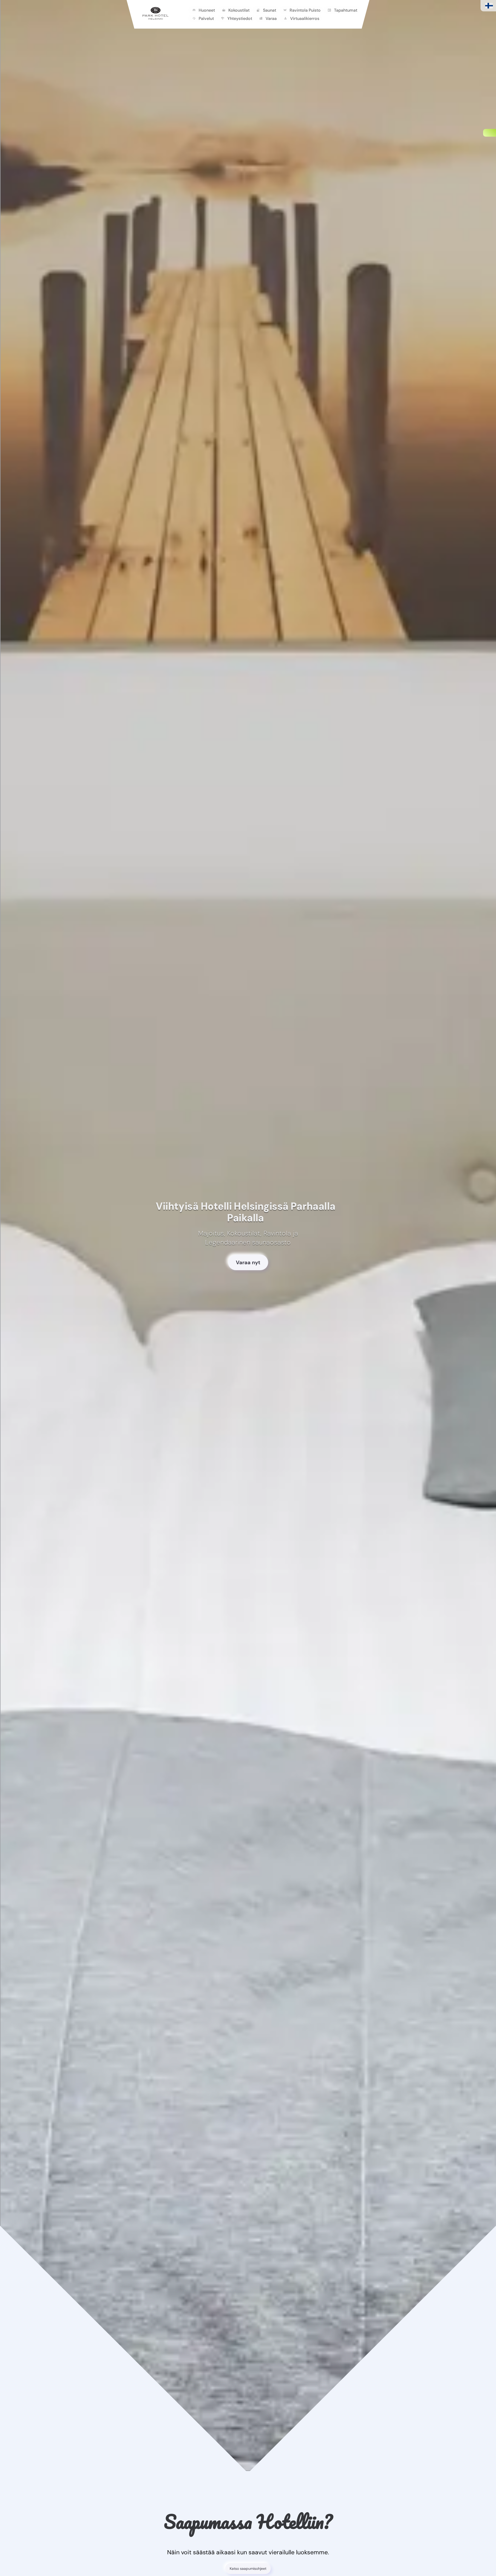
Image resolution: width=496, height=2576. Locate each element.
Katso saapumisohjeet (248, 2569)
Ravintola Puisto (305, 10)
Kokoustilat (239, 10)
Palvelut (206, 18)
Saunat (270, 10)
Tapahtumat (346, 10)
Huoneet (207, 10)
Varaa (271, 18)
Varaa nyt (248, 1262)
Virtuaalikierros (305, 18)
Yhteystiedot (240, 18)
